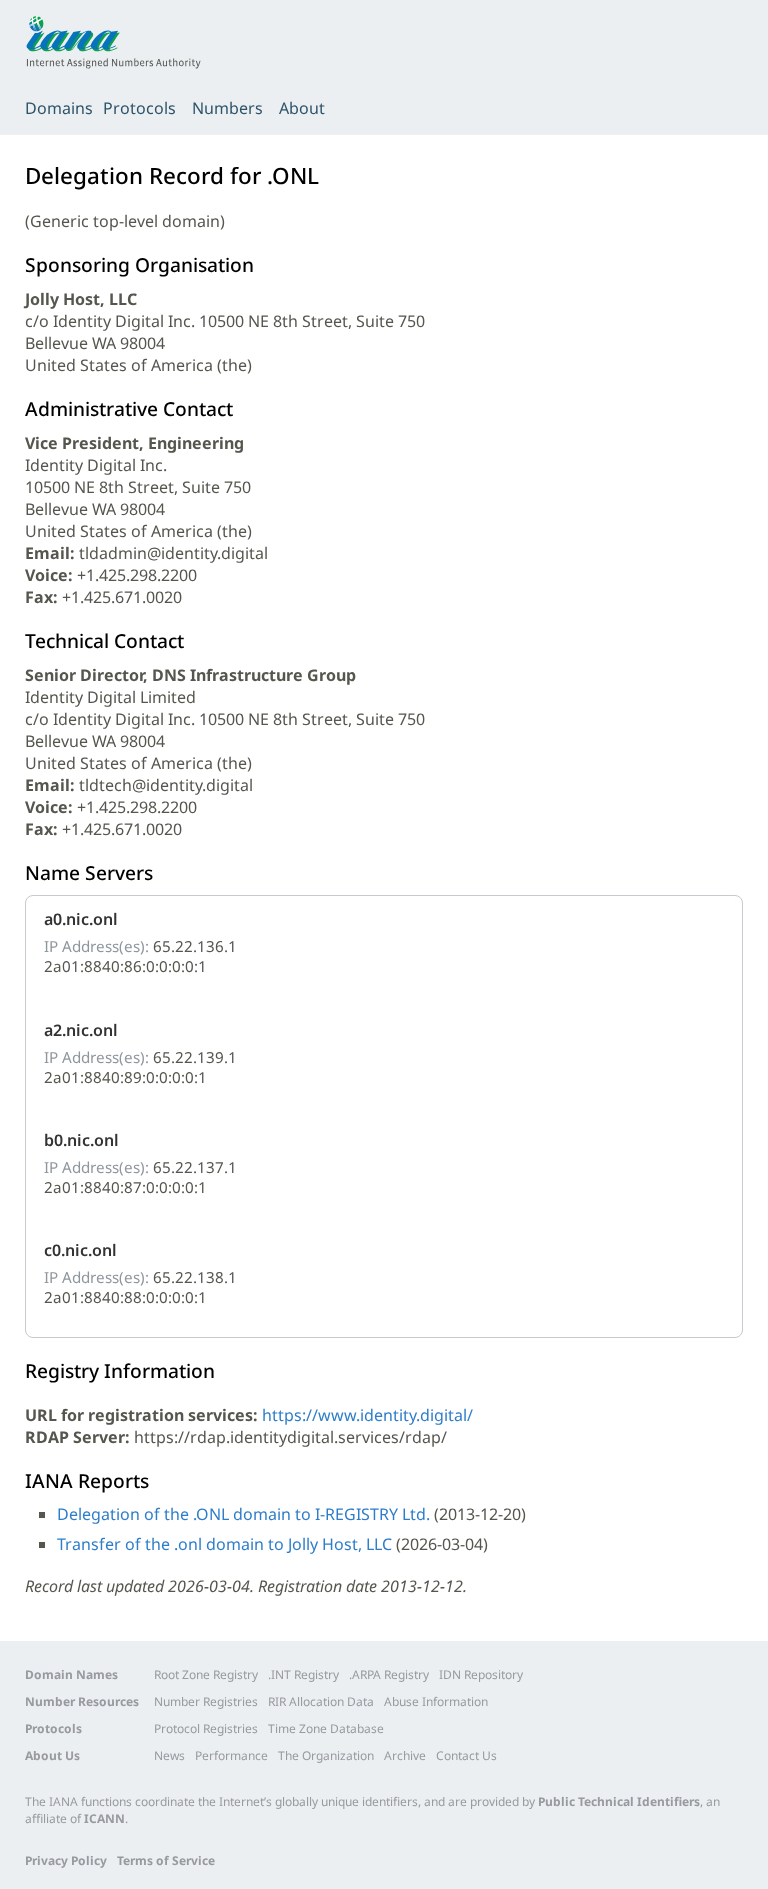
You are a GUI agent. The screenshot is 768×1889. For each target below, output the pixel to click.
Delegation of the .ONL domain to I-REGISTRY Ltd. (243, 1514)
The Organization (326, 1755)
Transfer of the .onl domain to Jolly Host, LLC (224, 1544)
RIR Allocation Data (321, 1701)
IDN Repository (481, 1674)
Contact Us (466, 1755)
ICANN (104, 1818)
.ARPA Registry (389, 1674)
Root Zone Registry (206, 1674)
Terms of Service (166, 1860)
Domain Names (71, 1674)
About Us (52, 1755)
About (302, 108)
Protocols (139, 108)
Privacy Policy (66, 1860)
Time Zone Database (326, 1728)
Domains (59, 108)
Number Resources (82, 1701)
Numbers (227, 108)
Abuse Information (436, 1701)
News (169, 1755)
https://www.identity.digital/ (367, 1415)
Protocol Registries (206, 1728)
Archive (405, 1755)
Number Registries (206, 1701)
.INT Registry (303, 1674)
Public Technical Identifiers (619, 1801)
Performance (231, 1755)
